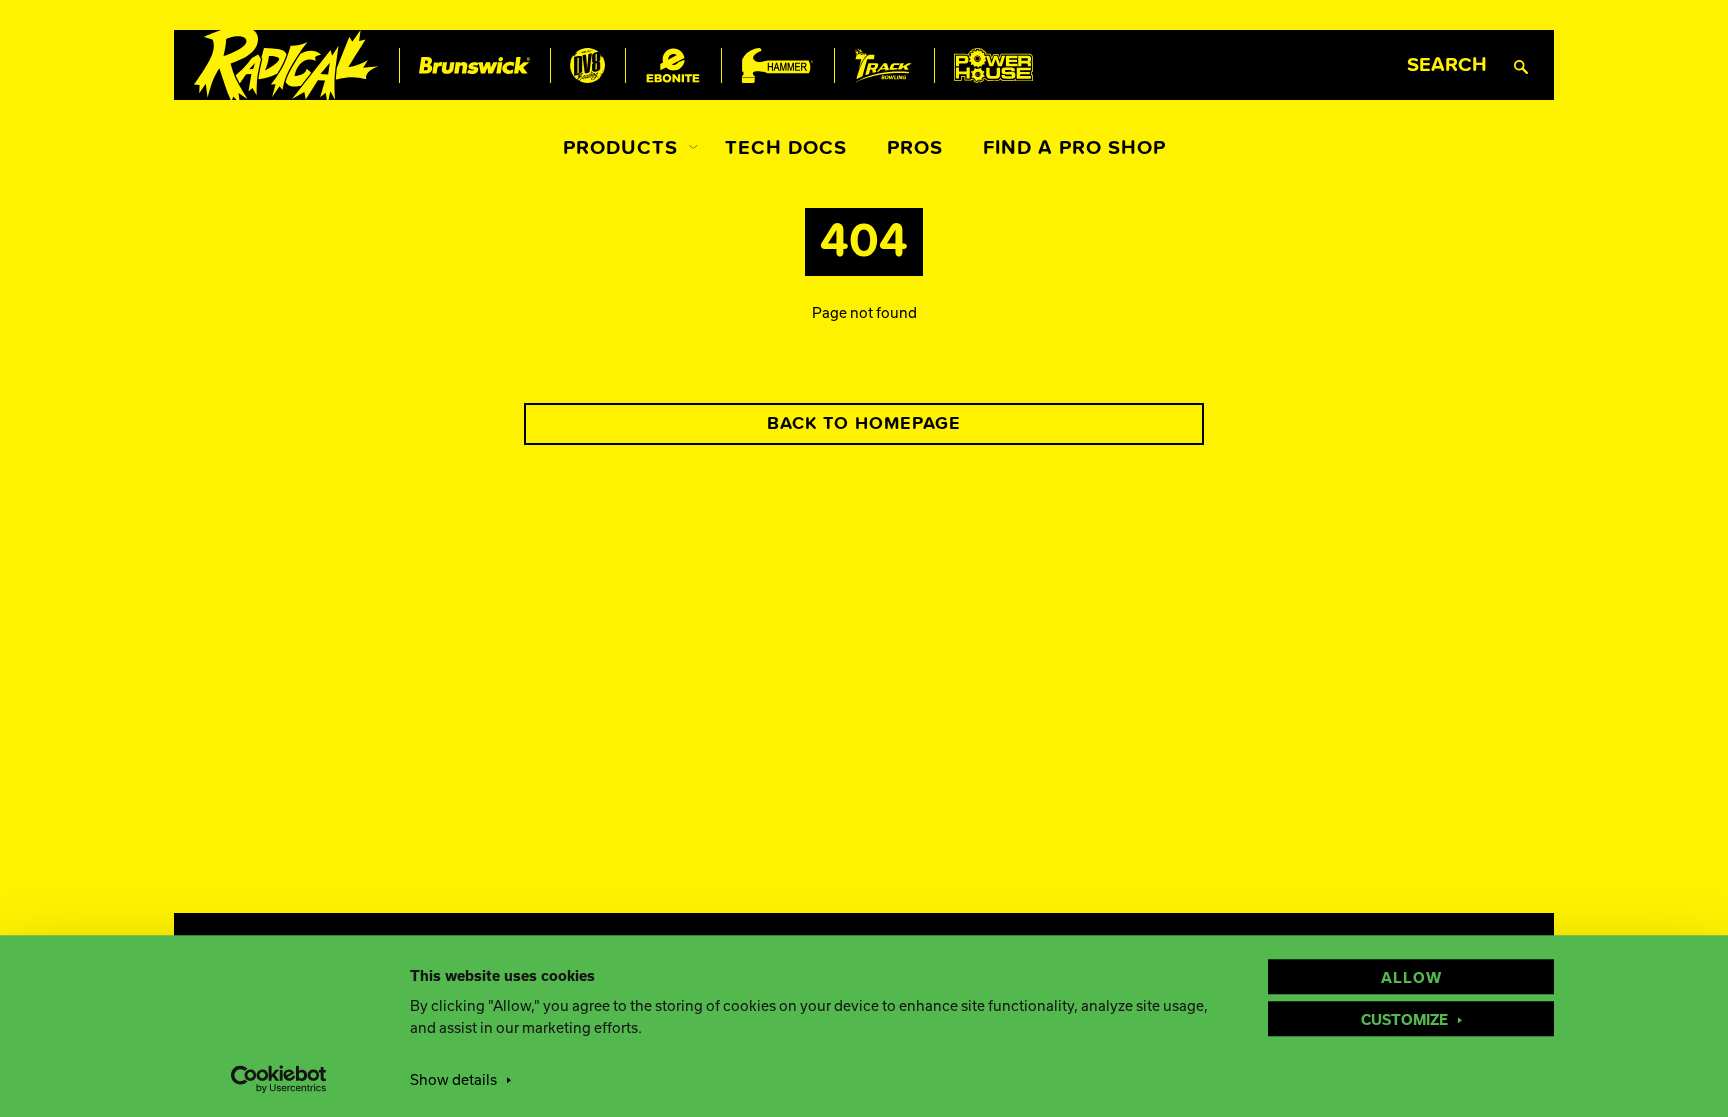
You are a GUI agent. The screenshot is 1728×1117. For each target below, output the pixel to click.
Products (620, 148)
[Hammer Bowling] (777, 65)
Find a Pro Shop (1074, 148)
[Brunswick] (474, 65)
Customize (1404, 1019)
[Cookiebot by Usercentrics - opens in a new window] (279, 1079)
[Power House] (993, 65)
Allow (1411, 977)
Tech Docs (786, 148)
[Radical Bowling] (286, 65)
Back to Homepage (864, 424)
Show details (453, 1079)
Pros (915, 148)
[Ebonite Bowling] (673, 65)
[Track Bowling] (884, 65)
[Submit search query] (1521, 65)
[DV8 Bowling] (587, 65)
